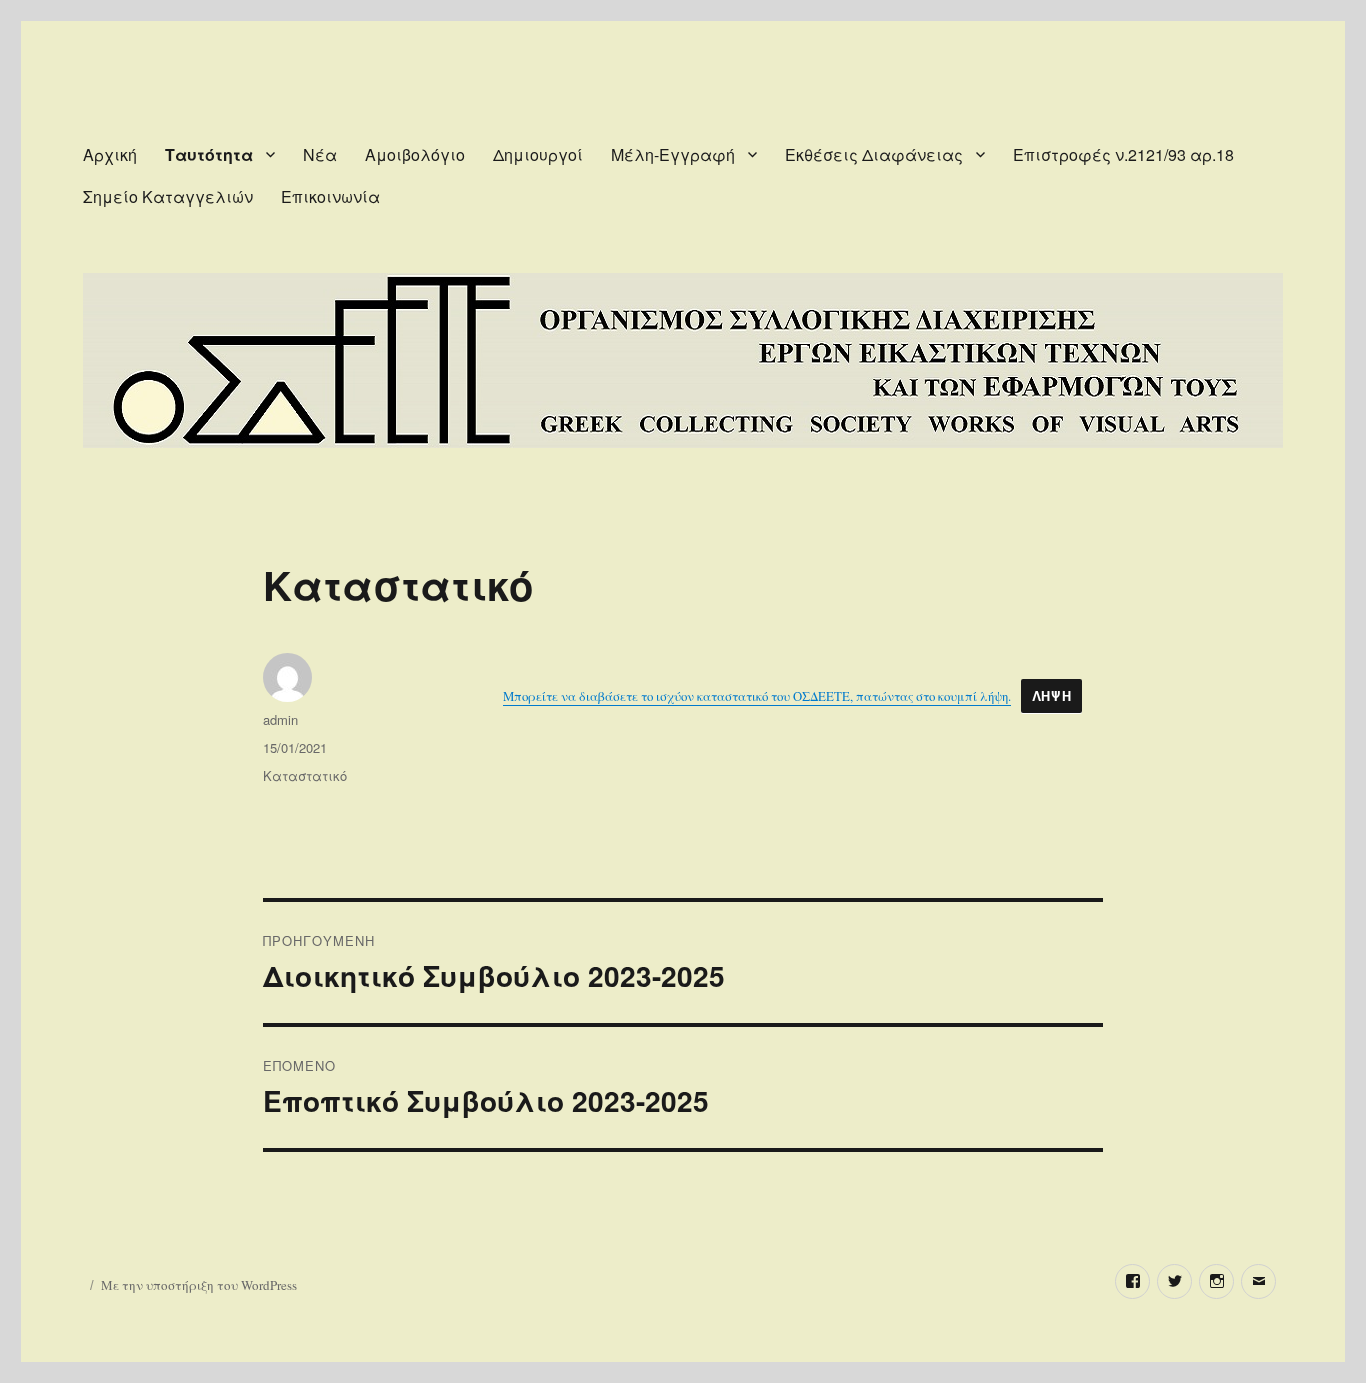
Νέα (320, 154)
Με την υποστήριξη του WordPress (199, 1285)
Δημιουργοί (538, 154)
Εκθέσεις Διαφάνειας (874, 154)
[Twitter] (1174, 1281)
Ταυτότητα (209, 154)
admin (280, 719)
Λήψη (1051, 696)
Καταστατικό (305, 775)
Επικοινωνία (330, 196)
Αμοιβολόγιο (415, 154)
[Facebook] (1132, 1281)
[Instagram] (1216, 1281)
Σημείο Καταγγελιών (168, 196)
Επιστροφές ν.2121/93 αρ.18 (1123, 154)
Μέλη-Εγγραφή (673, 154)
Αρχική (110, 154)
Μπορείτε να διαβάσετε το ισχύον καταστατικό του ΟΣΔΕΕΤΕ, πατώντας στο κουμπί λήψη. (757, 696)
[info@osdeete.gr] (1258, 1281)
